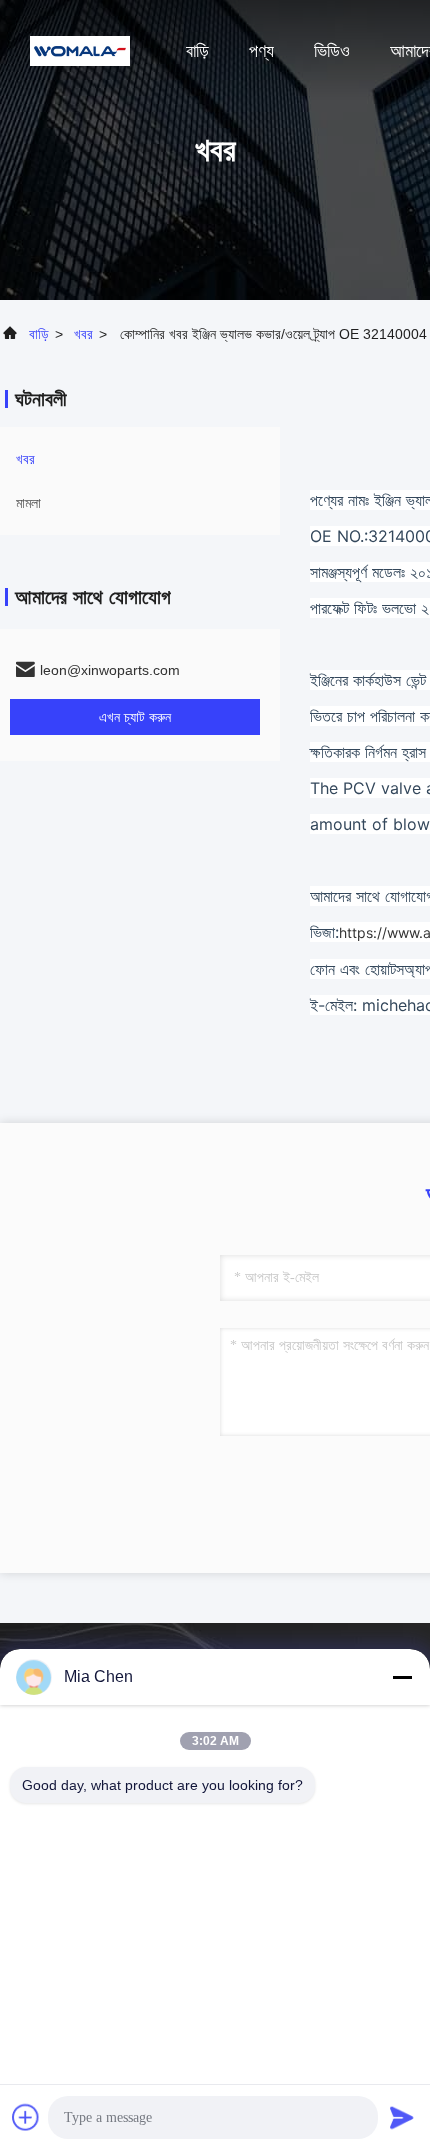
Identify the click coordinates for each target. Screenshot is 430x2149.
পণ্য (261, 51)
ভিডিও (332, 51)
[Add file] (26, 2117)
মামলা (28, 503)
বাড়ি (197, 51)
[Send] (402, 2117)
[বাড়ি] (80, 50)
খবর (83, 334)
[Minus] (402, 1677)
